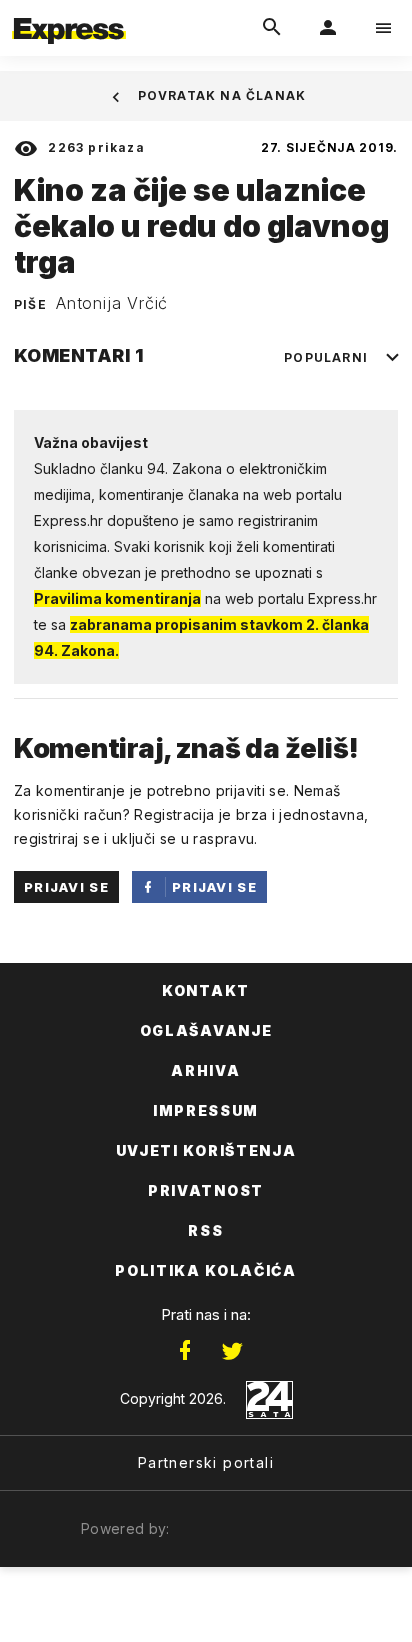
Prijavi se (66, 887)
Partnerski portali (206, 1462)
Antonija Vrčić (112, 303)
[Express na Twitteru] (232, 1351)
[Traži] (272, 28)
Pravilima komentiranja (117, 598)
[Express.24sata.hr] (69, 13)
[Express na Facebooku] (185, 1351)
